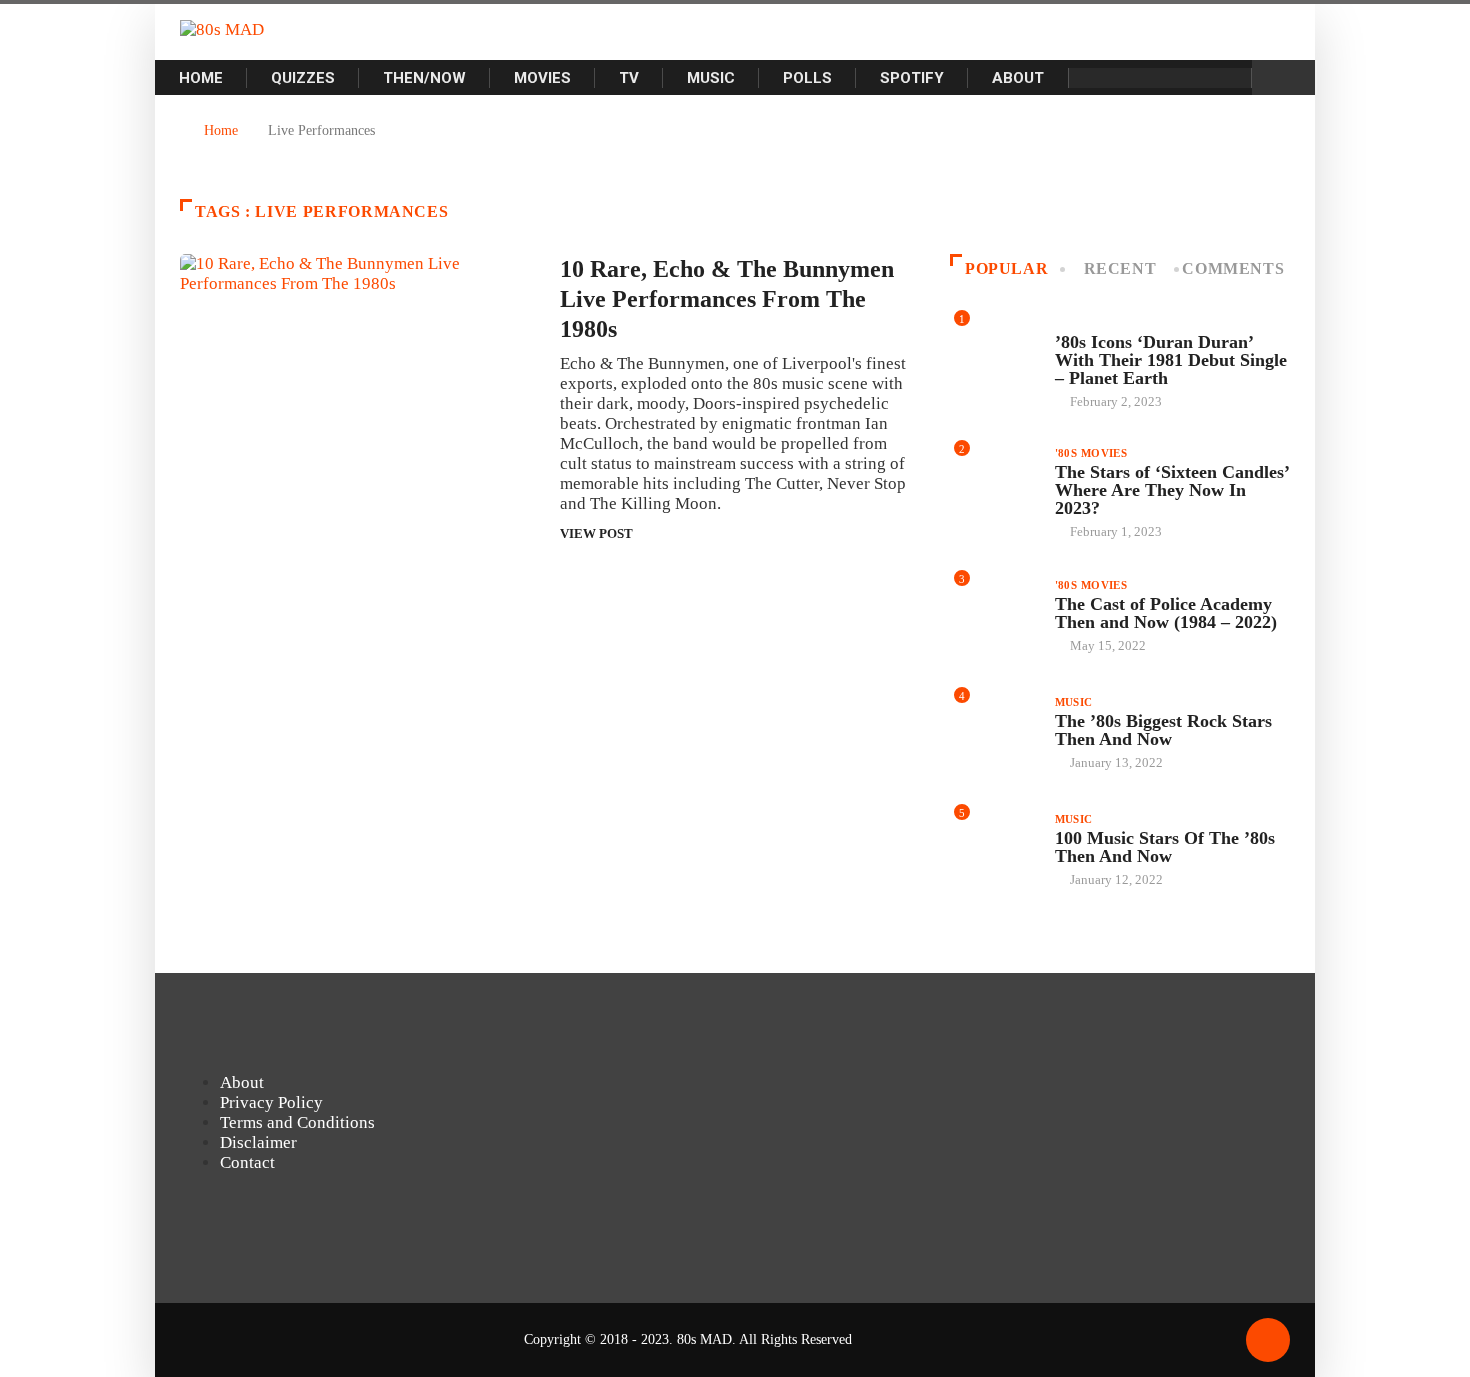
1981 (1068, 323)
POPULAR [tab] (1006, 268)
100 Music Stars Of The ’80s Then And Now (1165, 847)
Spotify (912, 78)
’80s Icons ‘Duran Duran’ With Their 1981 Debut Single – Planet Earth (1171, 360)
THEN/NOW (424, 78)
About (1018, 78)
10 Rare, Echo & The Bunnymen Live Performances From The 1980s (727, 299)
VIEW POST (596, 533)
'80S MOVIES (1091, 453)
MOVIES (542, 78)
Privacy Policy (271, 1102)
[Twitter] (1225, 78)
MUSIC (711, 78)
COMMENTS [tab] (1233, 268)
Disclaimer (258, 1142)
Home (201, 78)
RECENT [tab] (1120, 268)
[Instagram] (1129, 78)
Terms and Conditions (297, 1122)
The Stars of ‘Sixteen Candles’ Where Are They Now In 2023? (1172, 490)
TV (629, 78)
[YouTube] (1161, 78)
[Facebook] (1097, 78)
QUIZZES (303, 78)
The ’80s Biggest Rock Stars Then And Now (1163, 730)
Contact (247, 1162)
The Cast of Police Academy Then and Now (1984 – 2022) (1166, 613)
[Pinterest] (1193, 78)
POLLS (807, 78)
